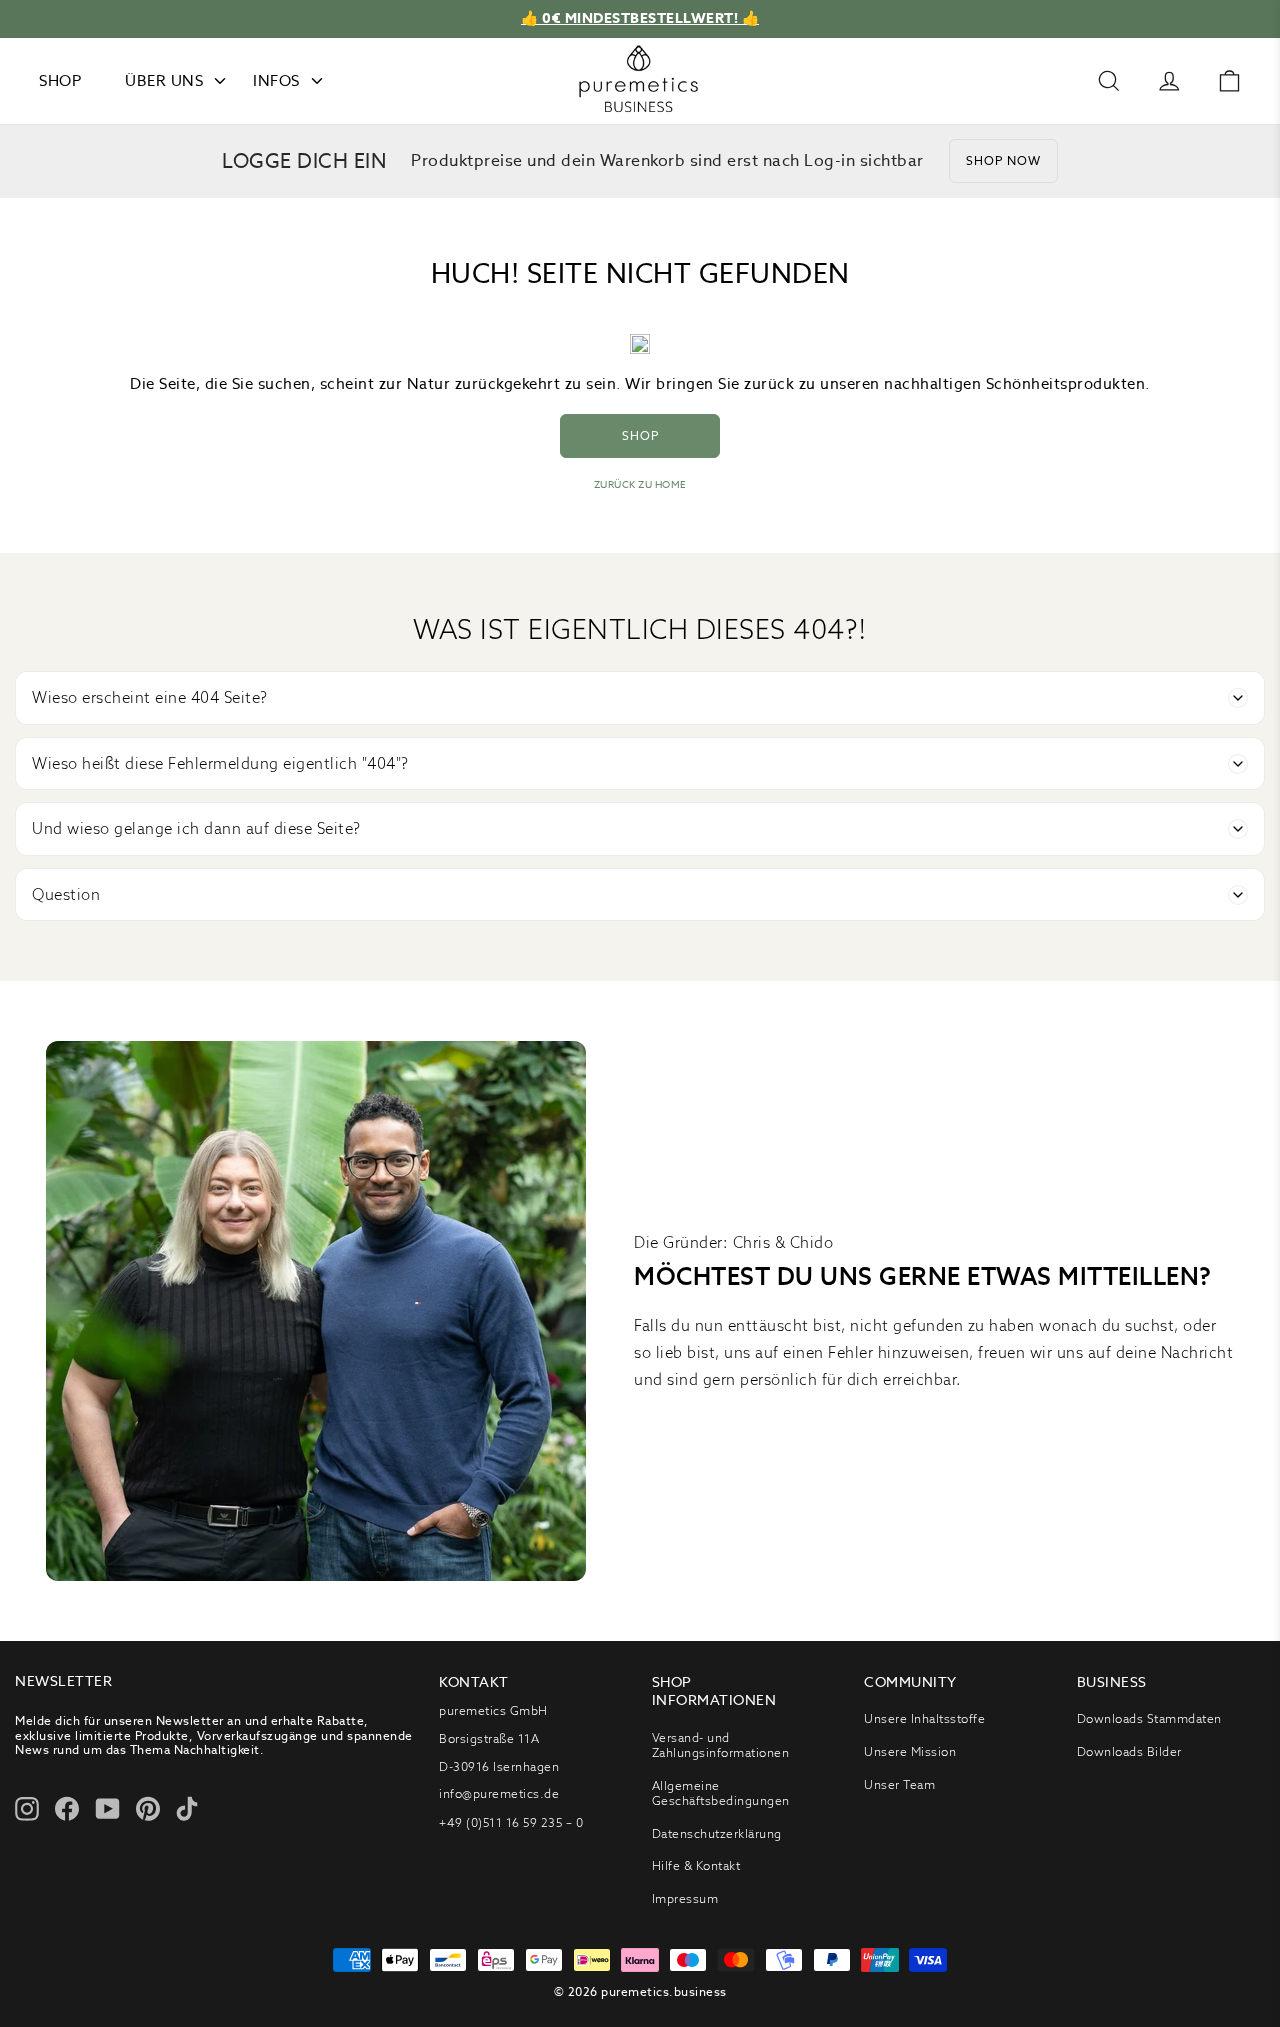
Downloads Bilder (1129, 1751)
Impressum (685, 1898)
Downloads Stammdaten (1149, 1718)
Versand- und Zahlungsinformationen (721, 1745)
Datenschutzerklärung (717, 1833)
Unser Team (899, 1784)
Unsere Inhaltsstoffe (924, 1718)
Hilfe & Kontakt (696, 1865)
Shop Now (1003, 160)
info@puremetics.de (499, 1793)
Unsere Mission (910, 1751)
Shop (640, 435)
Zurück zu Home (640, 484)
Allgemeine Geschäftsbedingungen (721, 1793)
